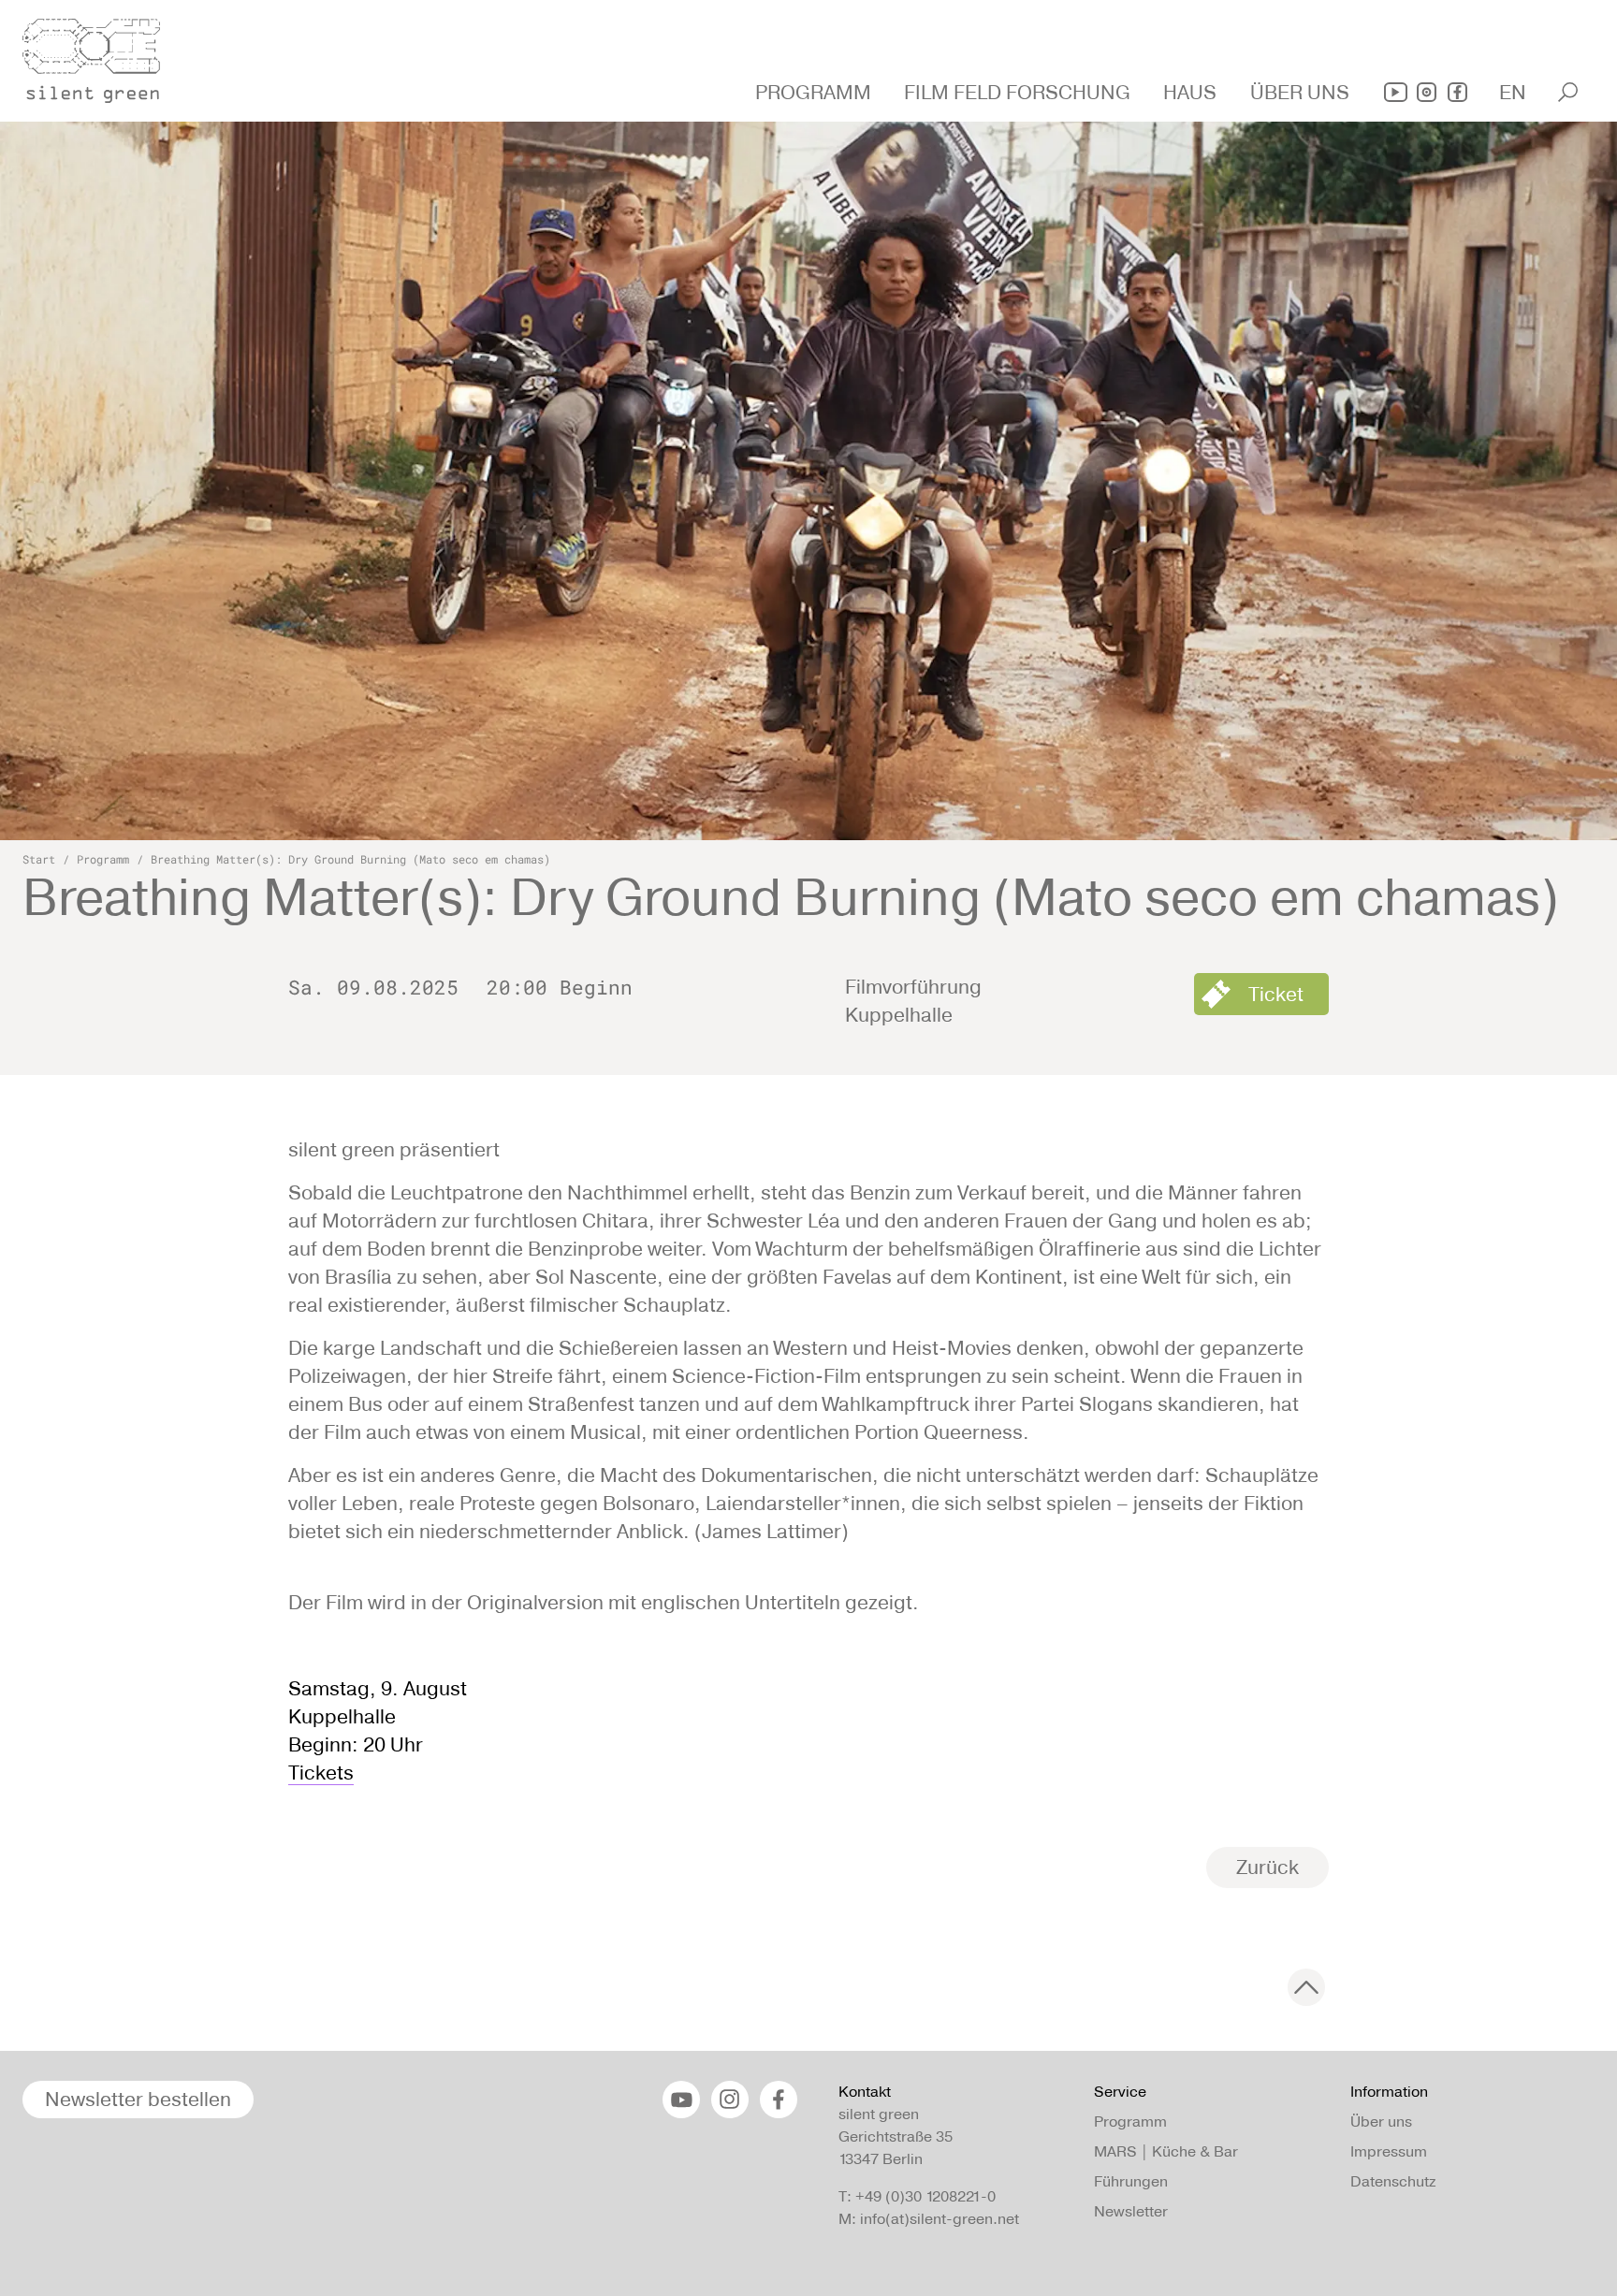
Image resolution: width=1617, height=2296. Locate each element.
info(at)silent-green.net (940, 2219)
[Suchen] (1568, 92)
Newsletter (1131, 2211)
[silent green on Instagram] (1427, 92)
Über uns (1381, 2122)
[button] (816, 93)
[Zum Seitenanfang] (1306, 1987)
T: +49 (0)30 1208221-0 (917, 2196)
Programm (103, 859)
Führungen (1131, 2181)
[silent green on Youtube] (1396, 92)
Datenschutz (1393, 2181)
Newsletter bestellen (138, 2099)
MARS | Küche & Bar (1166, 2151)
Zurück (1267, 1867)
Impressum (1389, 2151)
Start (39, 859)
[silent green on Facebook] (1457, 92)
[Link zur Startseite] (102, 55)
